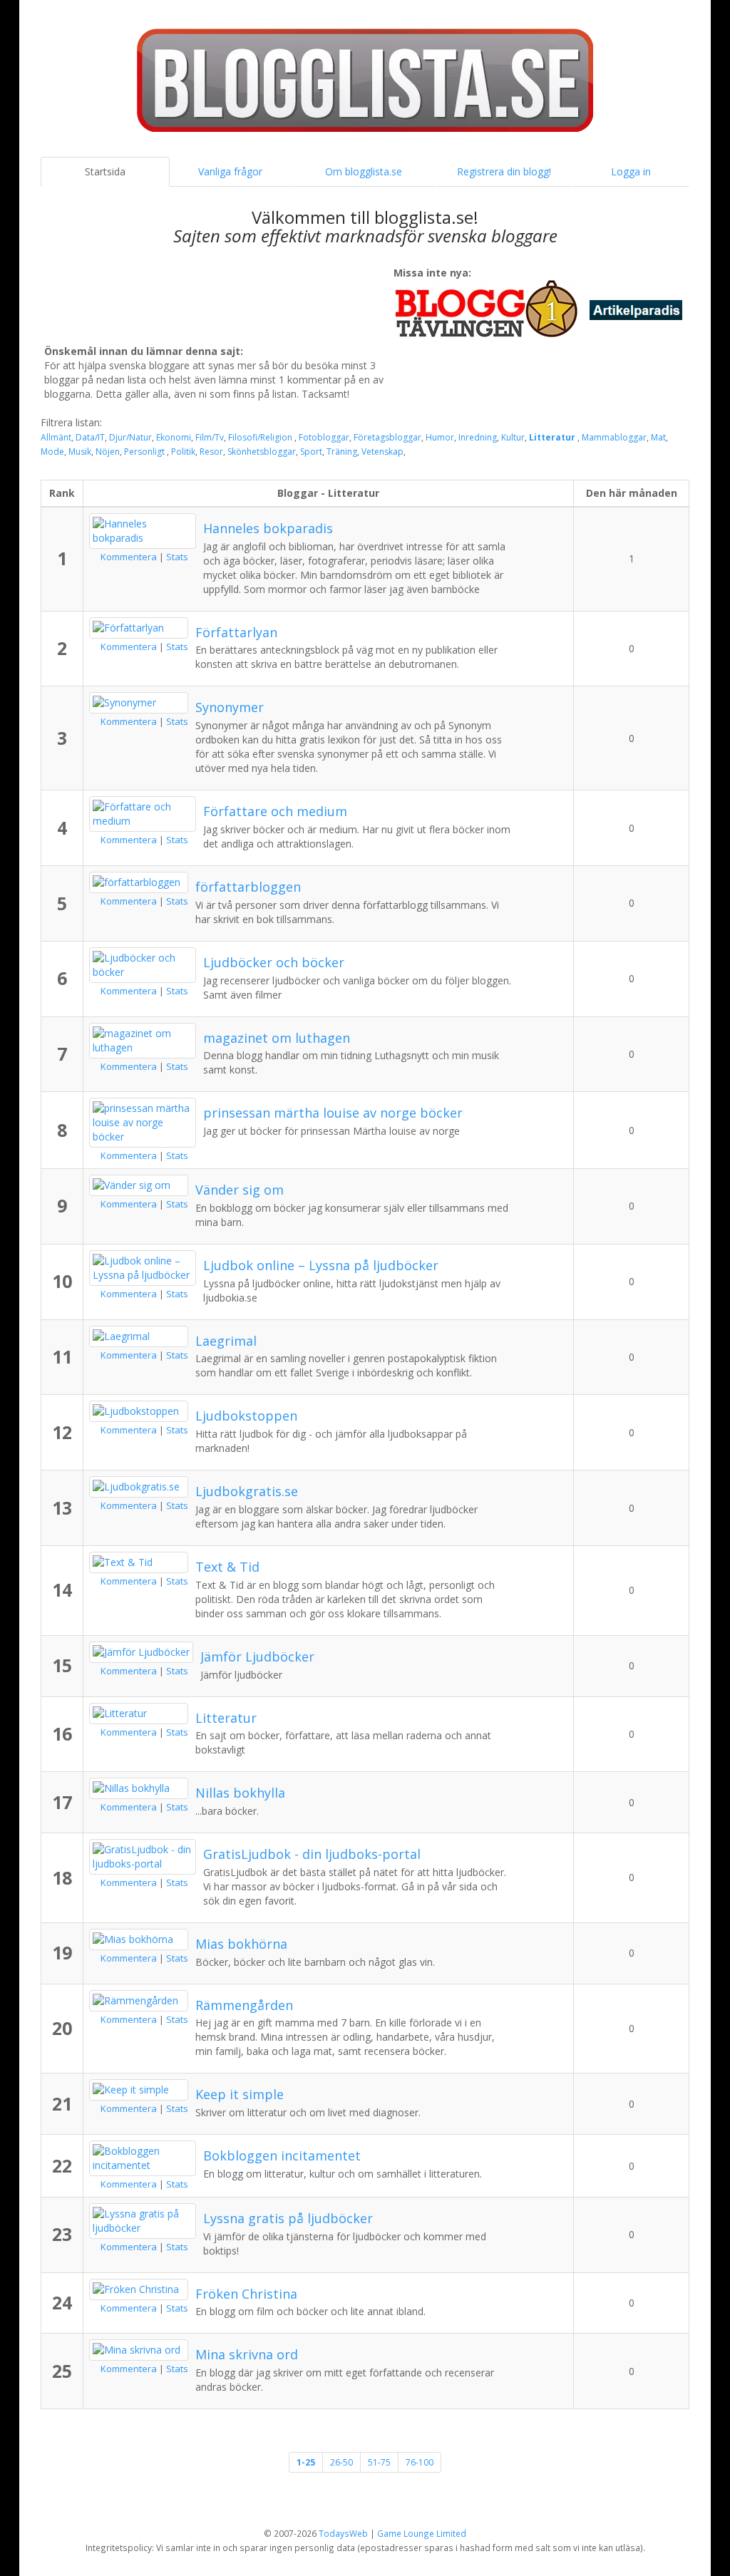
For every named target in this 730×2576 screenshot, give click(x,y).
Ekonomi (174, 437)
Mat (658, 437)
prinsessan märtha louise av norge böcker (333, 1113)
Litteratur (553, 437)
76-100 (420, 2462)
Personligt (145, 452)
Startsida (105, 171)
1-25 (306, 2462)
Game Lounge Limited (422, 2533)
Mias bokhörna (241, 1944)
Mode (52, 452)
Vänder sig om (240, 1190)
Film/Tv (210, 437)
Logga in (631, 171)
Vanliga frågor (230, 171)
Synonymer (230, 707)
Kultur (513, 437)
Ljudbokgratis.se (247, 1491)
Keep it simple (240, 2094)
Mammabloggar (614, 437)
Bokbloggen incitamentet (282, 2155)
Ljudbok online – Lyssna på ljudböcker (321, 1265)
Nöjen (108, 452)
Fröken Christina (246, 2294)
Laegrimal (226, 1341)
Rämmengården (244, 2005)
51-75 (379, 2462)
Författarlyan (236, 632)
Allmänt (56, 437)
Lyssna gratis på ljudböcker (288, 2218)
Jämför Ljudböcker (257, 1657)
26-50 (341, 2462)
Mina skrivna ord (247, 2354)
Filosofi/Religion (261, 437)
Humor (440, 437)
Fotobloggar (324, 437)
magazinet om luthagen (277, 1038)
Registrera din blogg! (504, 171)
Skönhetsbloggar (262, 452)
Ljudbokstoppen (246, 1416)
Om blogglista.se (364, 171)
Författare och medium (275, 811)
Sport (311, 452)
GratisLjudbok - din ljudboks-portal (312, 1854)
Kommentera (129, 557)
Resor (211, 452)
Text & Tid (227, 1567)
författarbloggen (248, 887)
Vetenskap (382, 452)
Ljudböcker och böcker (274, 962)
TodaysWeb (343, 2533)
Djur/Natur (130, 437)
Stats (177, 557)
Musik (80, 452)
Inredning (478, 437)
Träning (342, 452)
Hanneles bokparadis (268, 528)
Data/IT (90, 437)
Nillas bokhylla (240, 1793)
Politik (183, 452)
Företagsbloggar (387, 437)
